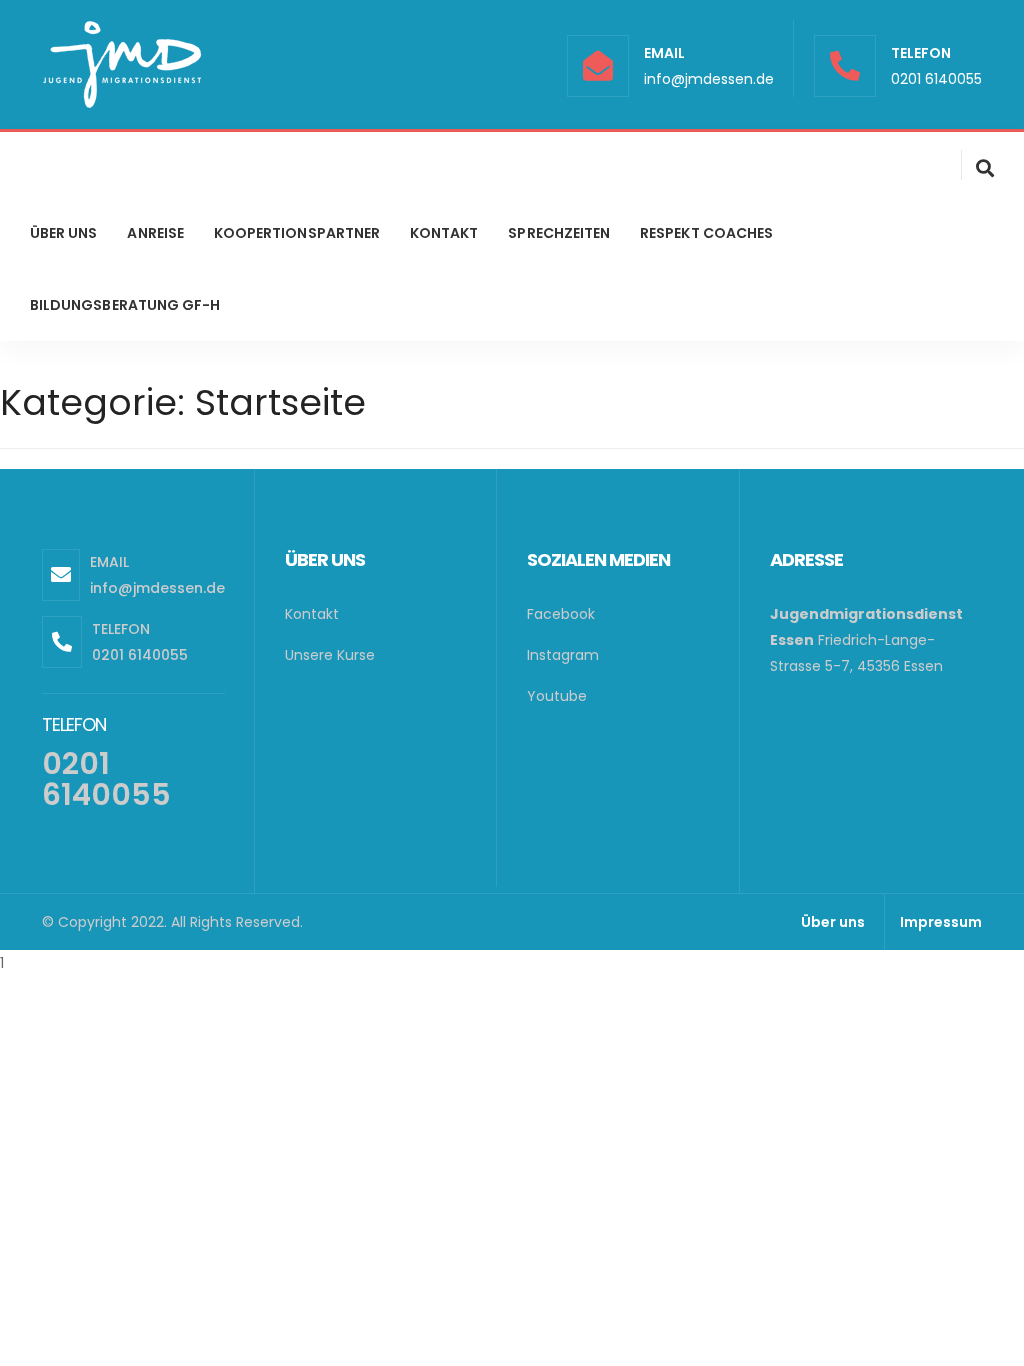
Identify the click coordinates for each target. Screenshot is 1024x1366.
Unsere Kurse (330, 655)
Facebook (561, 614)
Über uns (833, 922)
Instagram (563, 655)
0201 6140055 (936, 79)
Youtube (557, 696)
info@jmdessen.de (709, 79)
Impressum (941, 922)
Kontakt (312, 614)
